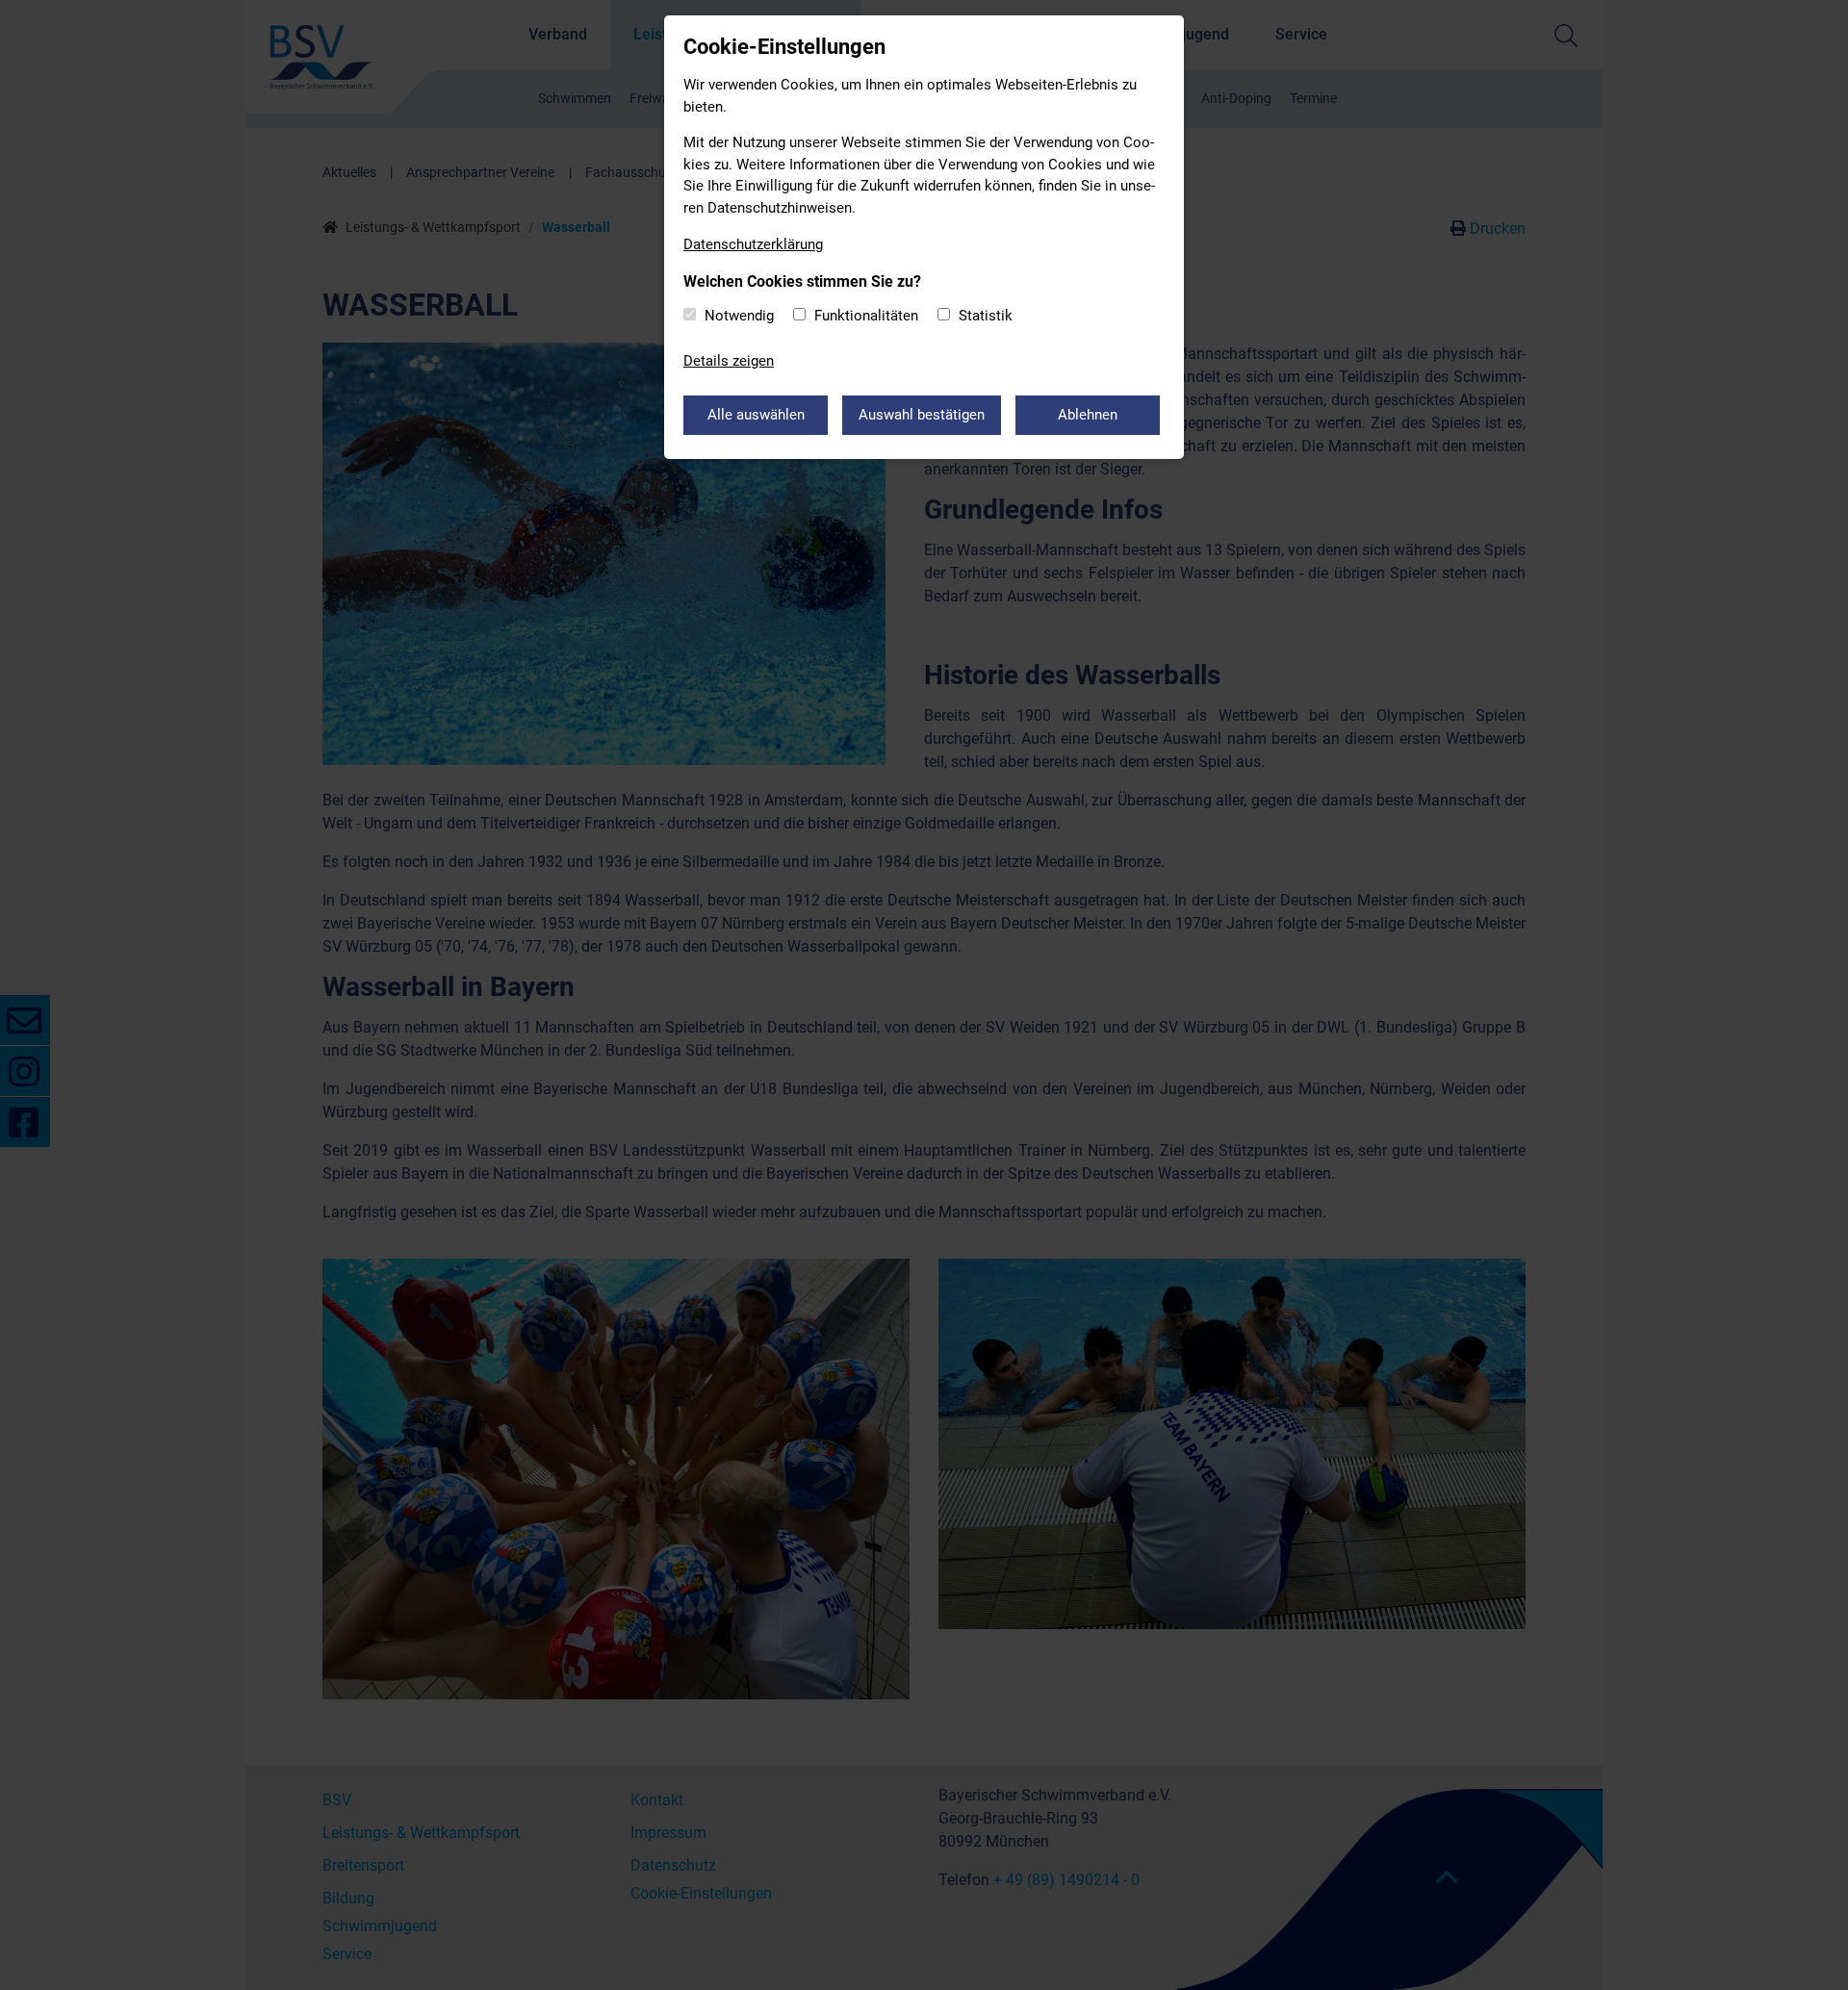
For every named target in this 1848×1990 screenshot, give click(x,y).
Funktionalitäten (866, 316)
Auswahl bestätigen (922, 415)
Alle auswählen (756, 415)
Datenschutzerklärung (753, 244)
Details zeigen (729, 361)
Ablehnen (1088, 415)
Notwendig (739, 316)
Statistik (986, 316)
